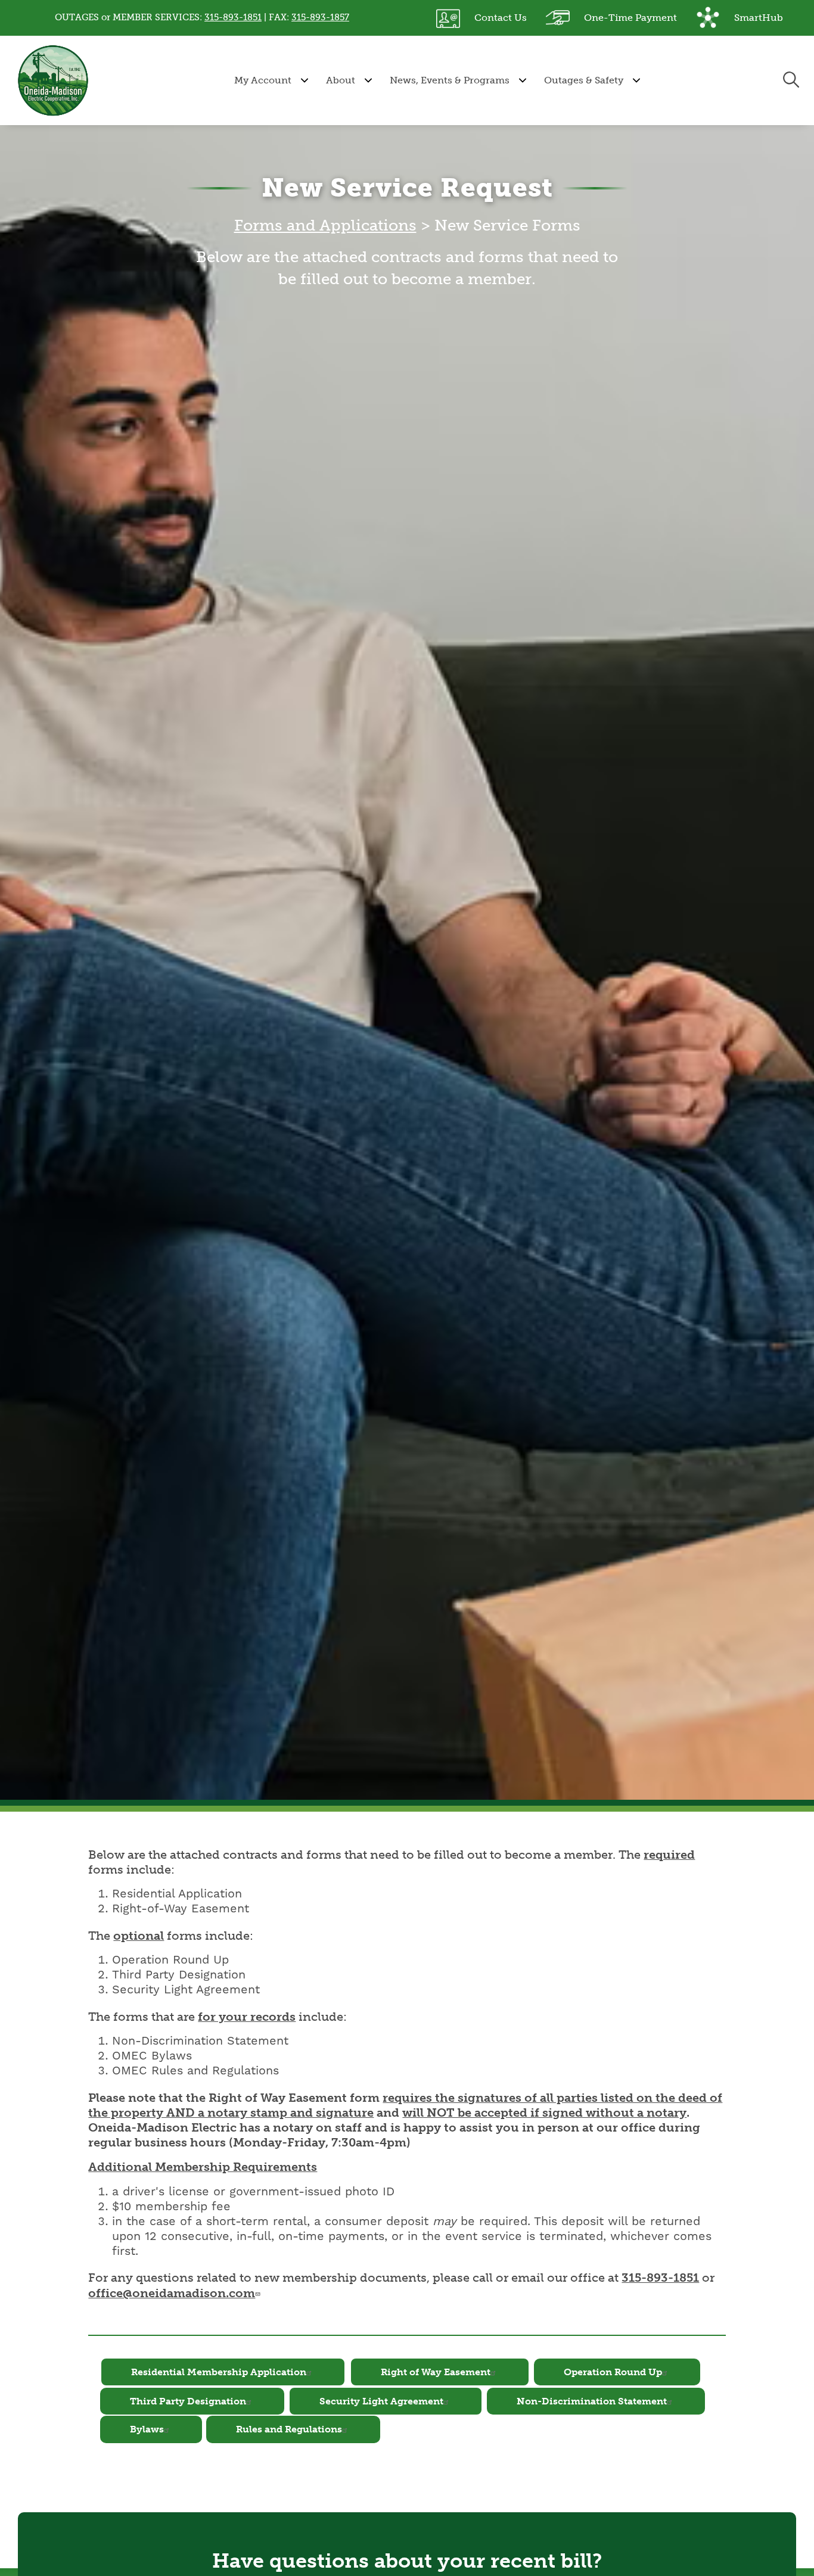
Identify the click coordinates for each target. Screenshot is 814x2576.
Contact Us (481, 15)
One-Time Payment (611, 15)
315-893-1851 (233, 17)
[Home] (53, 80)
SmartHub (740, 15)
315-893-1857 (320, 17)
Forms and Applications (325, 225)
